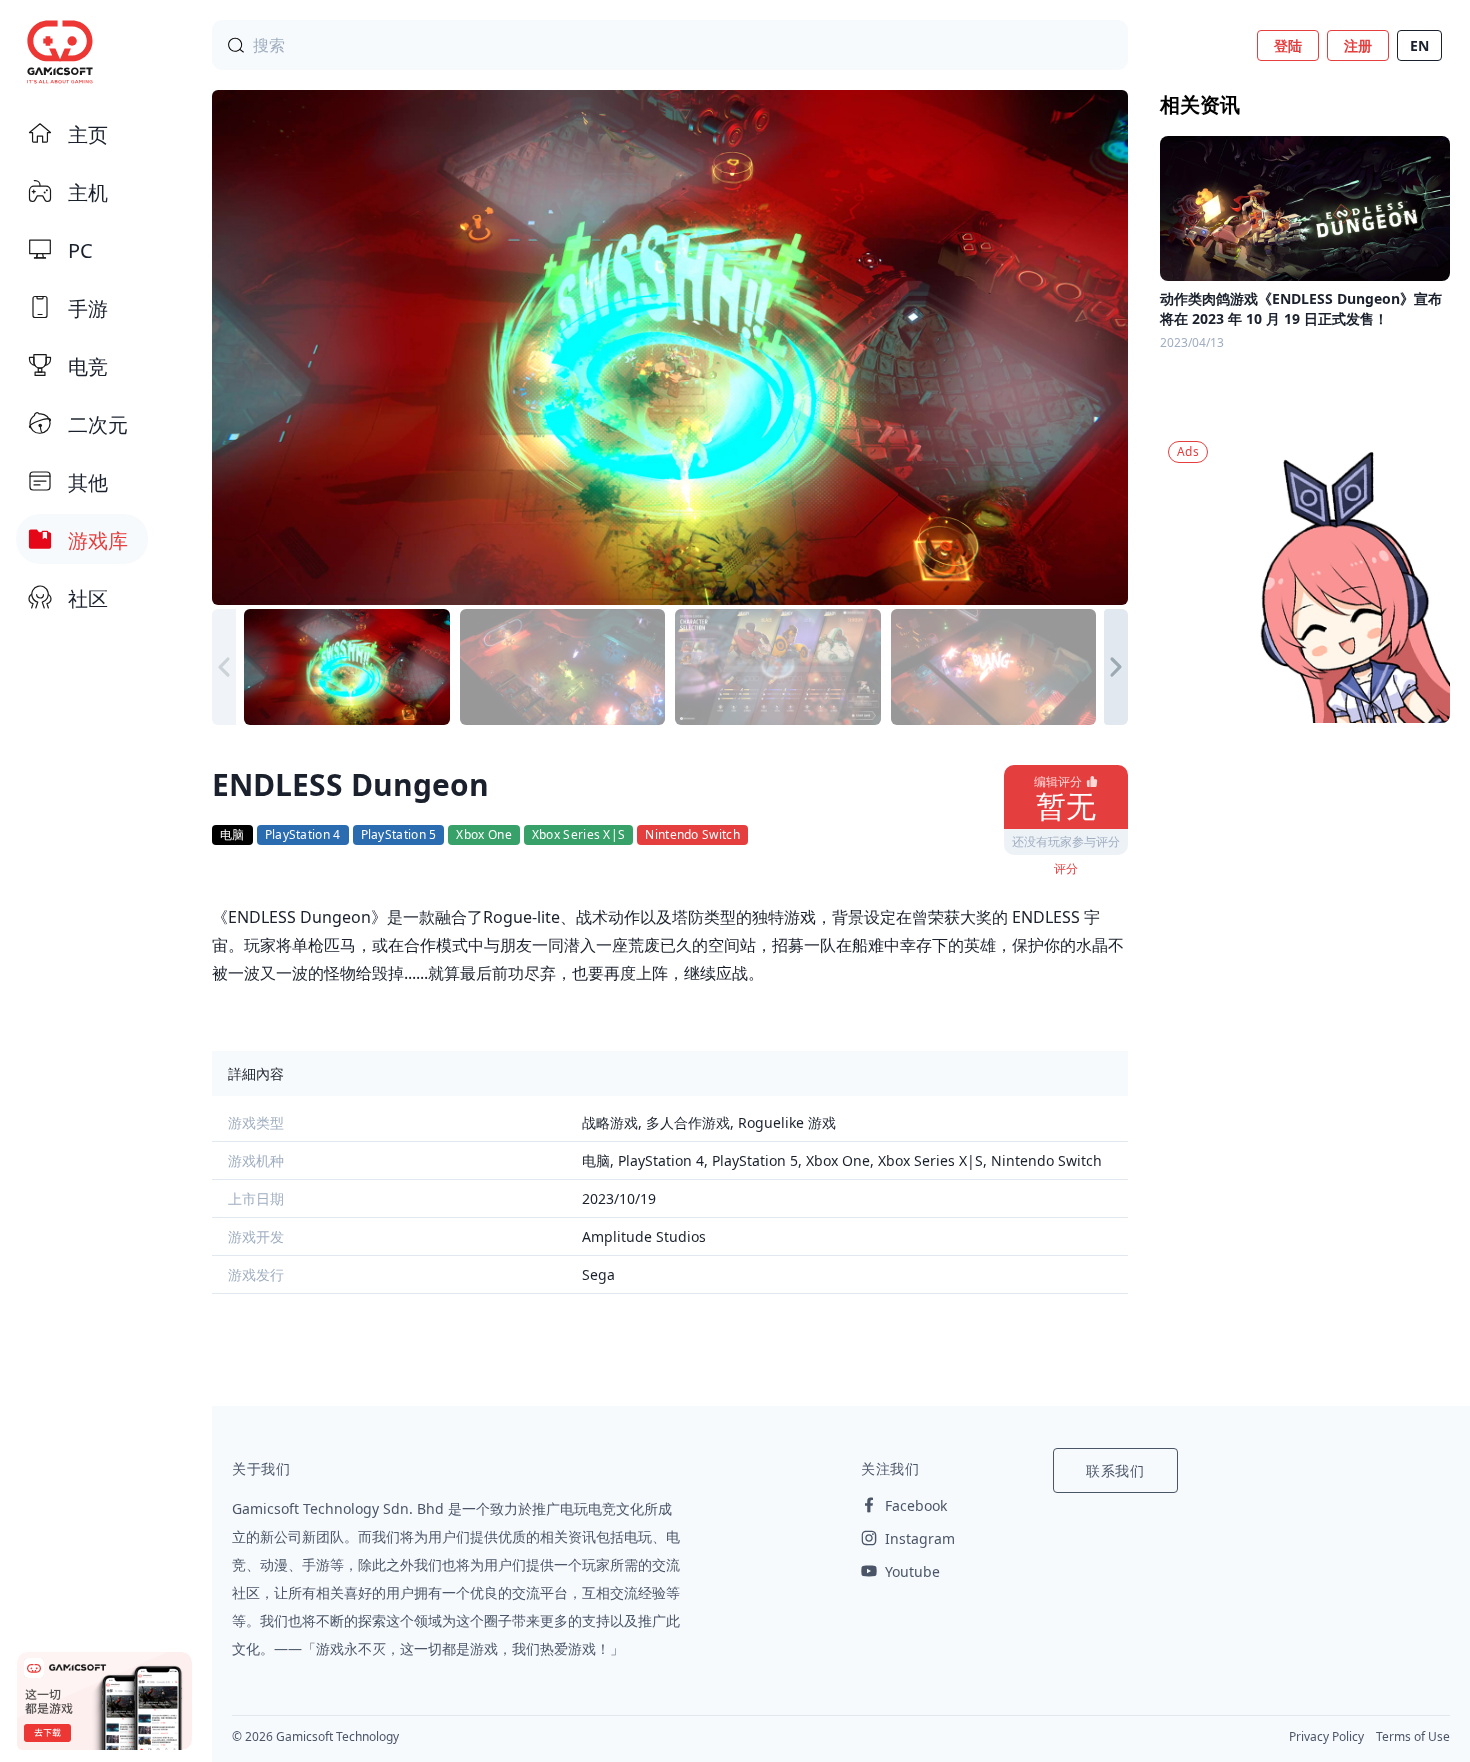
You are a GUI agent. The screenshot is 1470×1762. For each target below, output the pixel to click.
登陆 (1288, 45)
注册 (1358, 45)
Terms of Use (1413, 1736)
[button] (1116, 667)
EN (1419, 45)
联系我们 (1115, 1470)
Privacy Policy (1326, 1736)
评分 (1066, 868)
